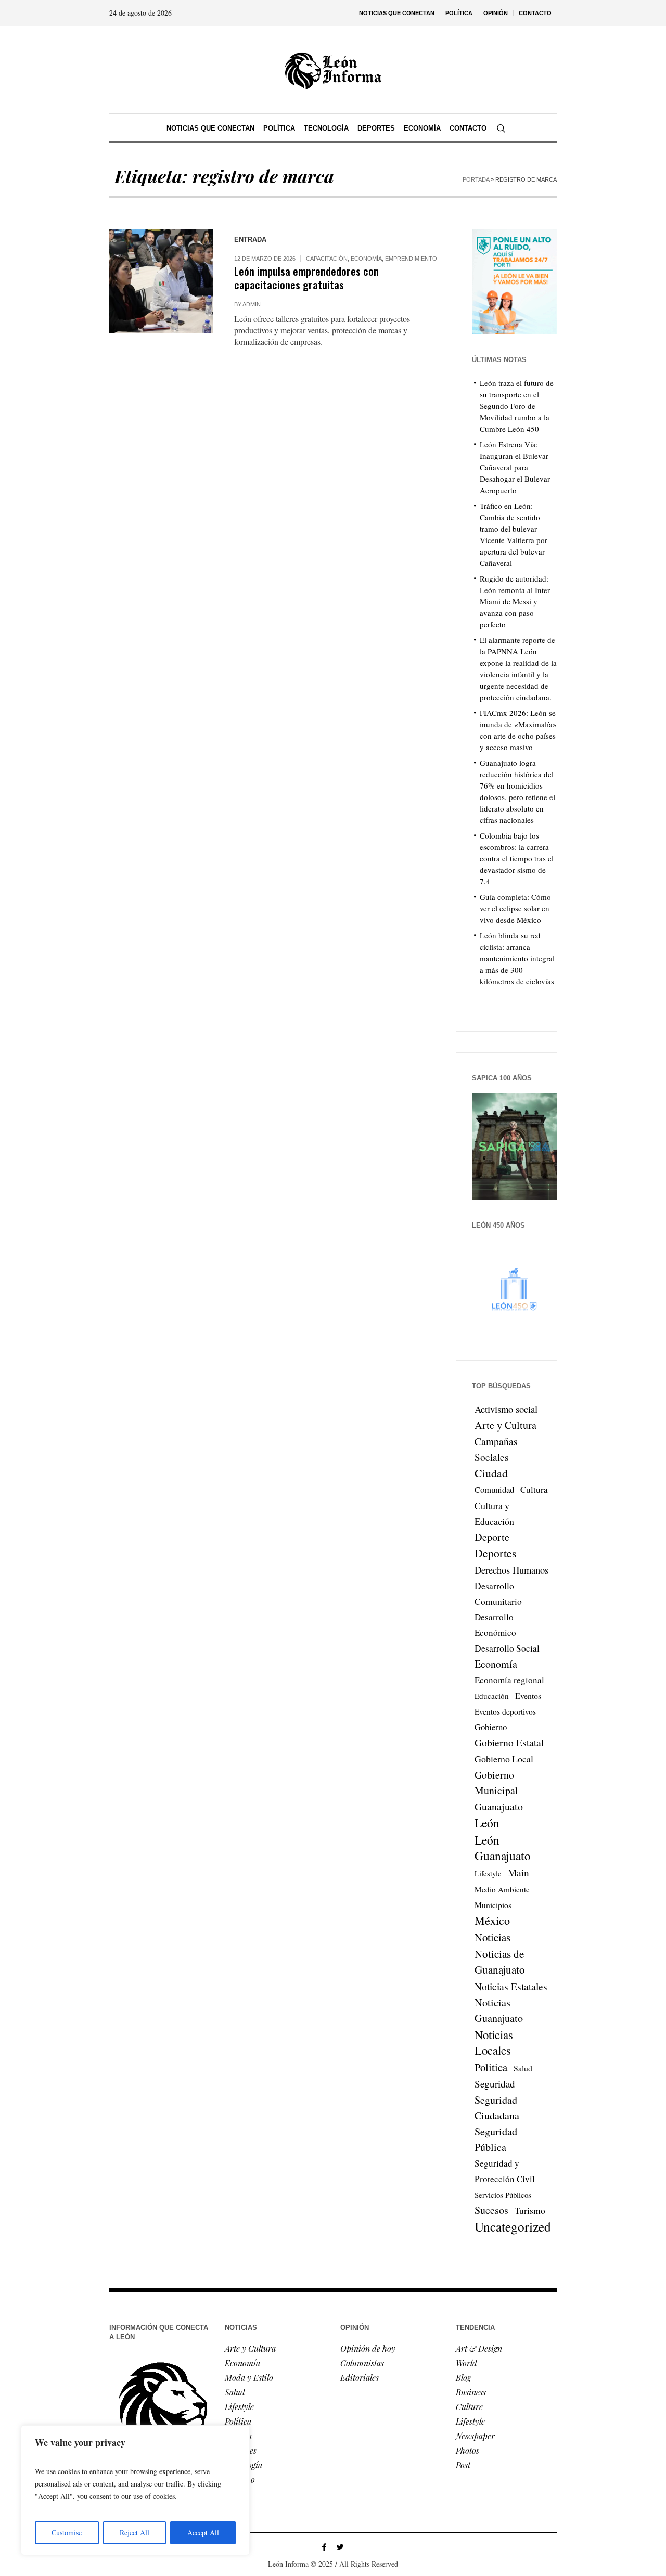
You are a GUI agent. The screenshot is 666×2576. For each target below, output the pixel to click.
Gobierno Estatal (509, 1742)
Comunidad (494, 1490)
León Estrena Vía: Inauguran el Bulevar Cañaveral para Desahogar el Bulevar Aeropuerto (515, 467)
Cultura (534, 1490)
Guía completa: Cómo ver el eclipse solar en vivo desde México (515, 908)
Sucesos (491, 2210)
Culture (469, 2407)
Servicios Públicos (503, 2195)
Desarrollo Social (507, 1648)
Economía (366, 259)
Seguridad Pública (496, 2139)
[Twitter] (340, 2547)
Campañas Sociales (496, 1449)
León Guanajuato (503, 1848)
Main (518, 1872)
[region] (135, 2490)
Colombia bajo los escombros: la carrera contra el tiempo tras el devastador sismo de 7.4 (517, 858)
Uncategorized (513, 2226)
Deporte (492, 1537)
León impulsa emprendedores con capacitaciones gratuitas (306, 278)
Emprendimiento (411, 259)
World (466, 2363)
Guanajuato (499, 1806)
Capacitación (327, 259)
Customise (67, 2533)
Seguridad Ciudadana (497, 2108)
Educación (492, 1696)
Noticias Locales (494, 2042)
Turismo (530, 2211)
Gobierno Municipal (496, 1782)
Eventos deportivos (505, 1711)
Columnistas (362, 2363)
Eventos (528, 1696)
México (492, 1920)
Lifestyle (488, 1873)
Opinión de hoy (368, 2348)
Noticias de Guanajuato (500, 1962)
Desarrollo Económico (495, 1625)
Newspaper (475, 2436)
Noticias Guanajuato (499, 2010)
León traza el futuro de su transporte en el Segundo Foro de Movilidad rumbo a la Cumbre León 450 (517, 406)
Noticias (492, 1937)
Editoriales (360, 2378)
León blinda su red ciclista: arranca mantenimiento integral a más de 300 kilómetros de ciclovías (517, 958)
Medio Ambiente (502, 1889)
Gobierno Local (504, 1759)
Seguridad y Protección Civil (505, 2171)
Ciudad (491, 1473)
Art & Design (479, 2348)
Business (471, 2392)
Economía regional (509, 1680)
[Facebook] (324, 2547)
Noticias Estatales (511, 1986)
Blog (463, 2378)
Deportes (495, 1553)
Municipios (493, 1905)
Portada (476, 179)
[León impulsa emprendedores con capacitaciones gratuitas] (161, 281)
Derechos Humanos (511, 1570)
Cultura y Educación (494, 1513)
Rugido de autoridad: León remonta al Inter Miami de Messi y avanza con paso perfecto (515, 601)
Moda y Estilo (249, 2378)
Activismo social (506, 1409)
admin (252, 304)
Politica (491, 2067)
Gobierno (491, 1727)
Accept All (203, 2533)
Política (238, 2421)
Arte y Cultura (505, 1425)
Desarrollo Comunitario (498, 1594)
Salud (523, 2068)
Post (463, 2465)
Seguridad (495, 2084)
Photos (468, 2450)
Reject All (135, 2533)
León (487, 1823)
